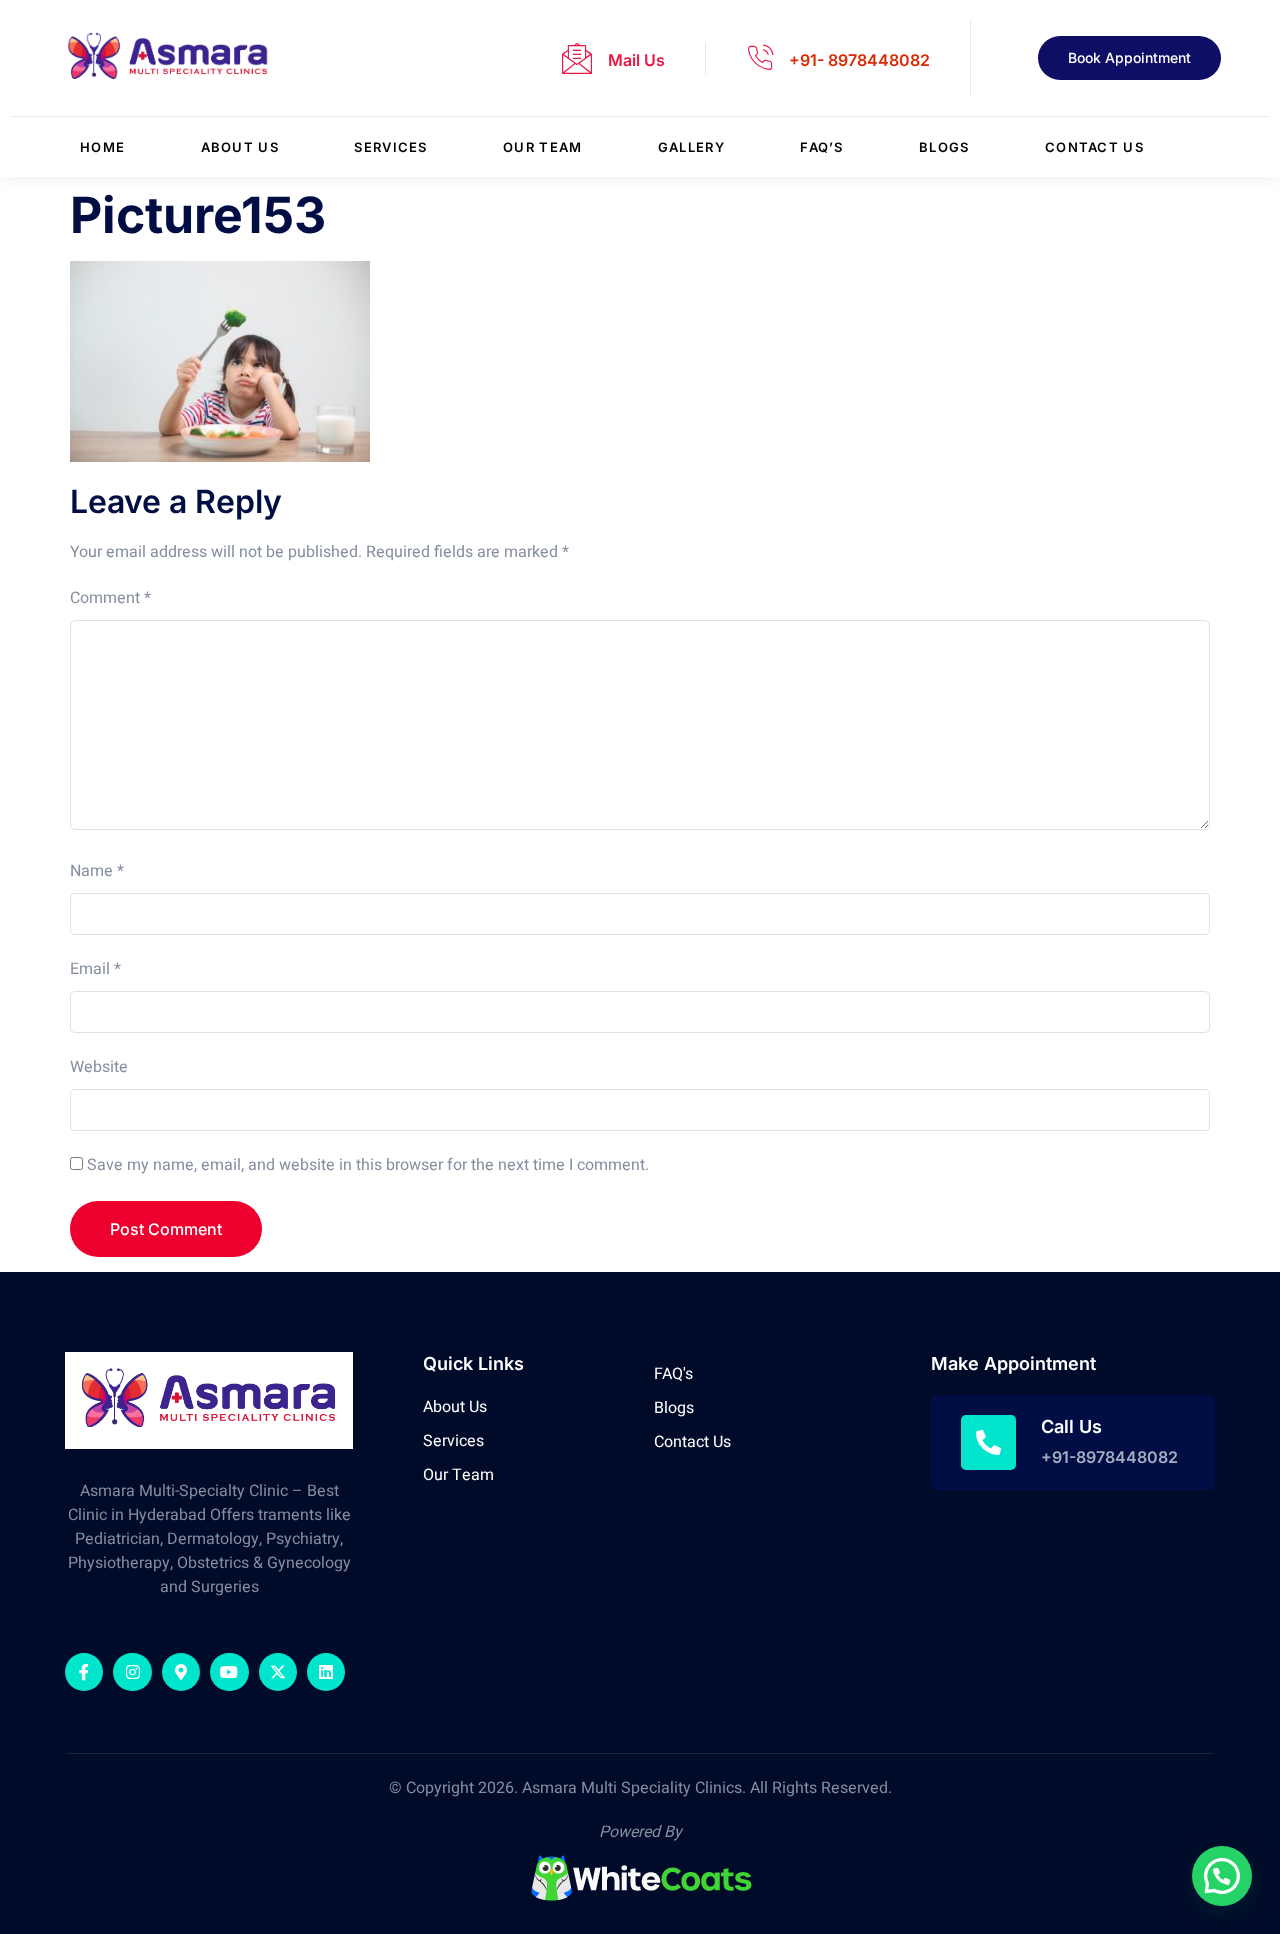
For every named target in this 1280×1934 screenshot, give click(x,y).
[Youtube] (229, 1672)
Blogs (944, 147)
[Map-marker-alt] (181, 1672)
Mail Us (636, 60)
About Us (240, 147)
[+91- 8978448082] (760, 58)
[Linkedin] (326, 1672)
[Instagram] (132, 1672)
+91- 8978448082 (859, 60)
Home (102, 147)
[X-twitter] (278, 1672)
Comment (110, 598)
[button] (1222, 1876)
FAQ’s (822, 147)
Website (99, 1067)
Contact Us (1094, 147)
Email (95, 969)
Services (390, 147)
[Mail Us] (577, 58)
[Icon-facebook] (84, 1672)
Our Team (542, 147)
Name (97, 871)
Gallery (691, 147)
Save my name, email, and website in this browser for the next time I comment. (368, 1165)
